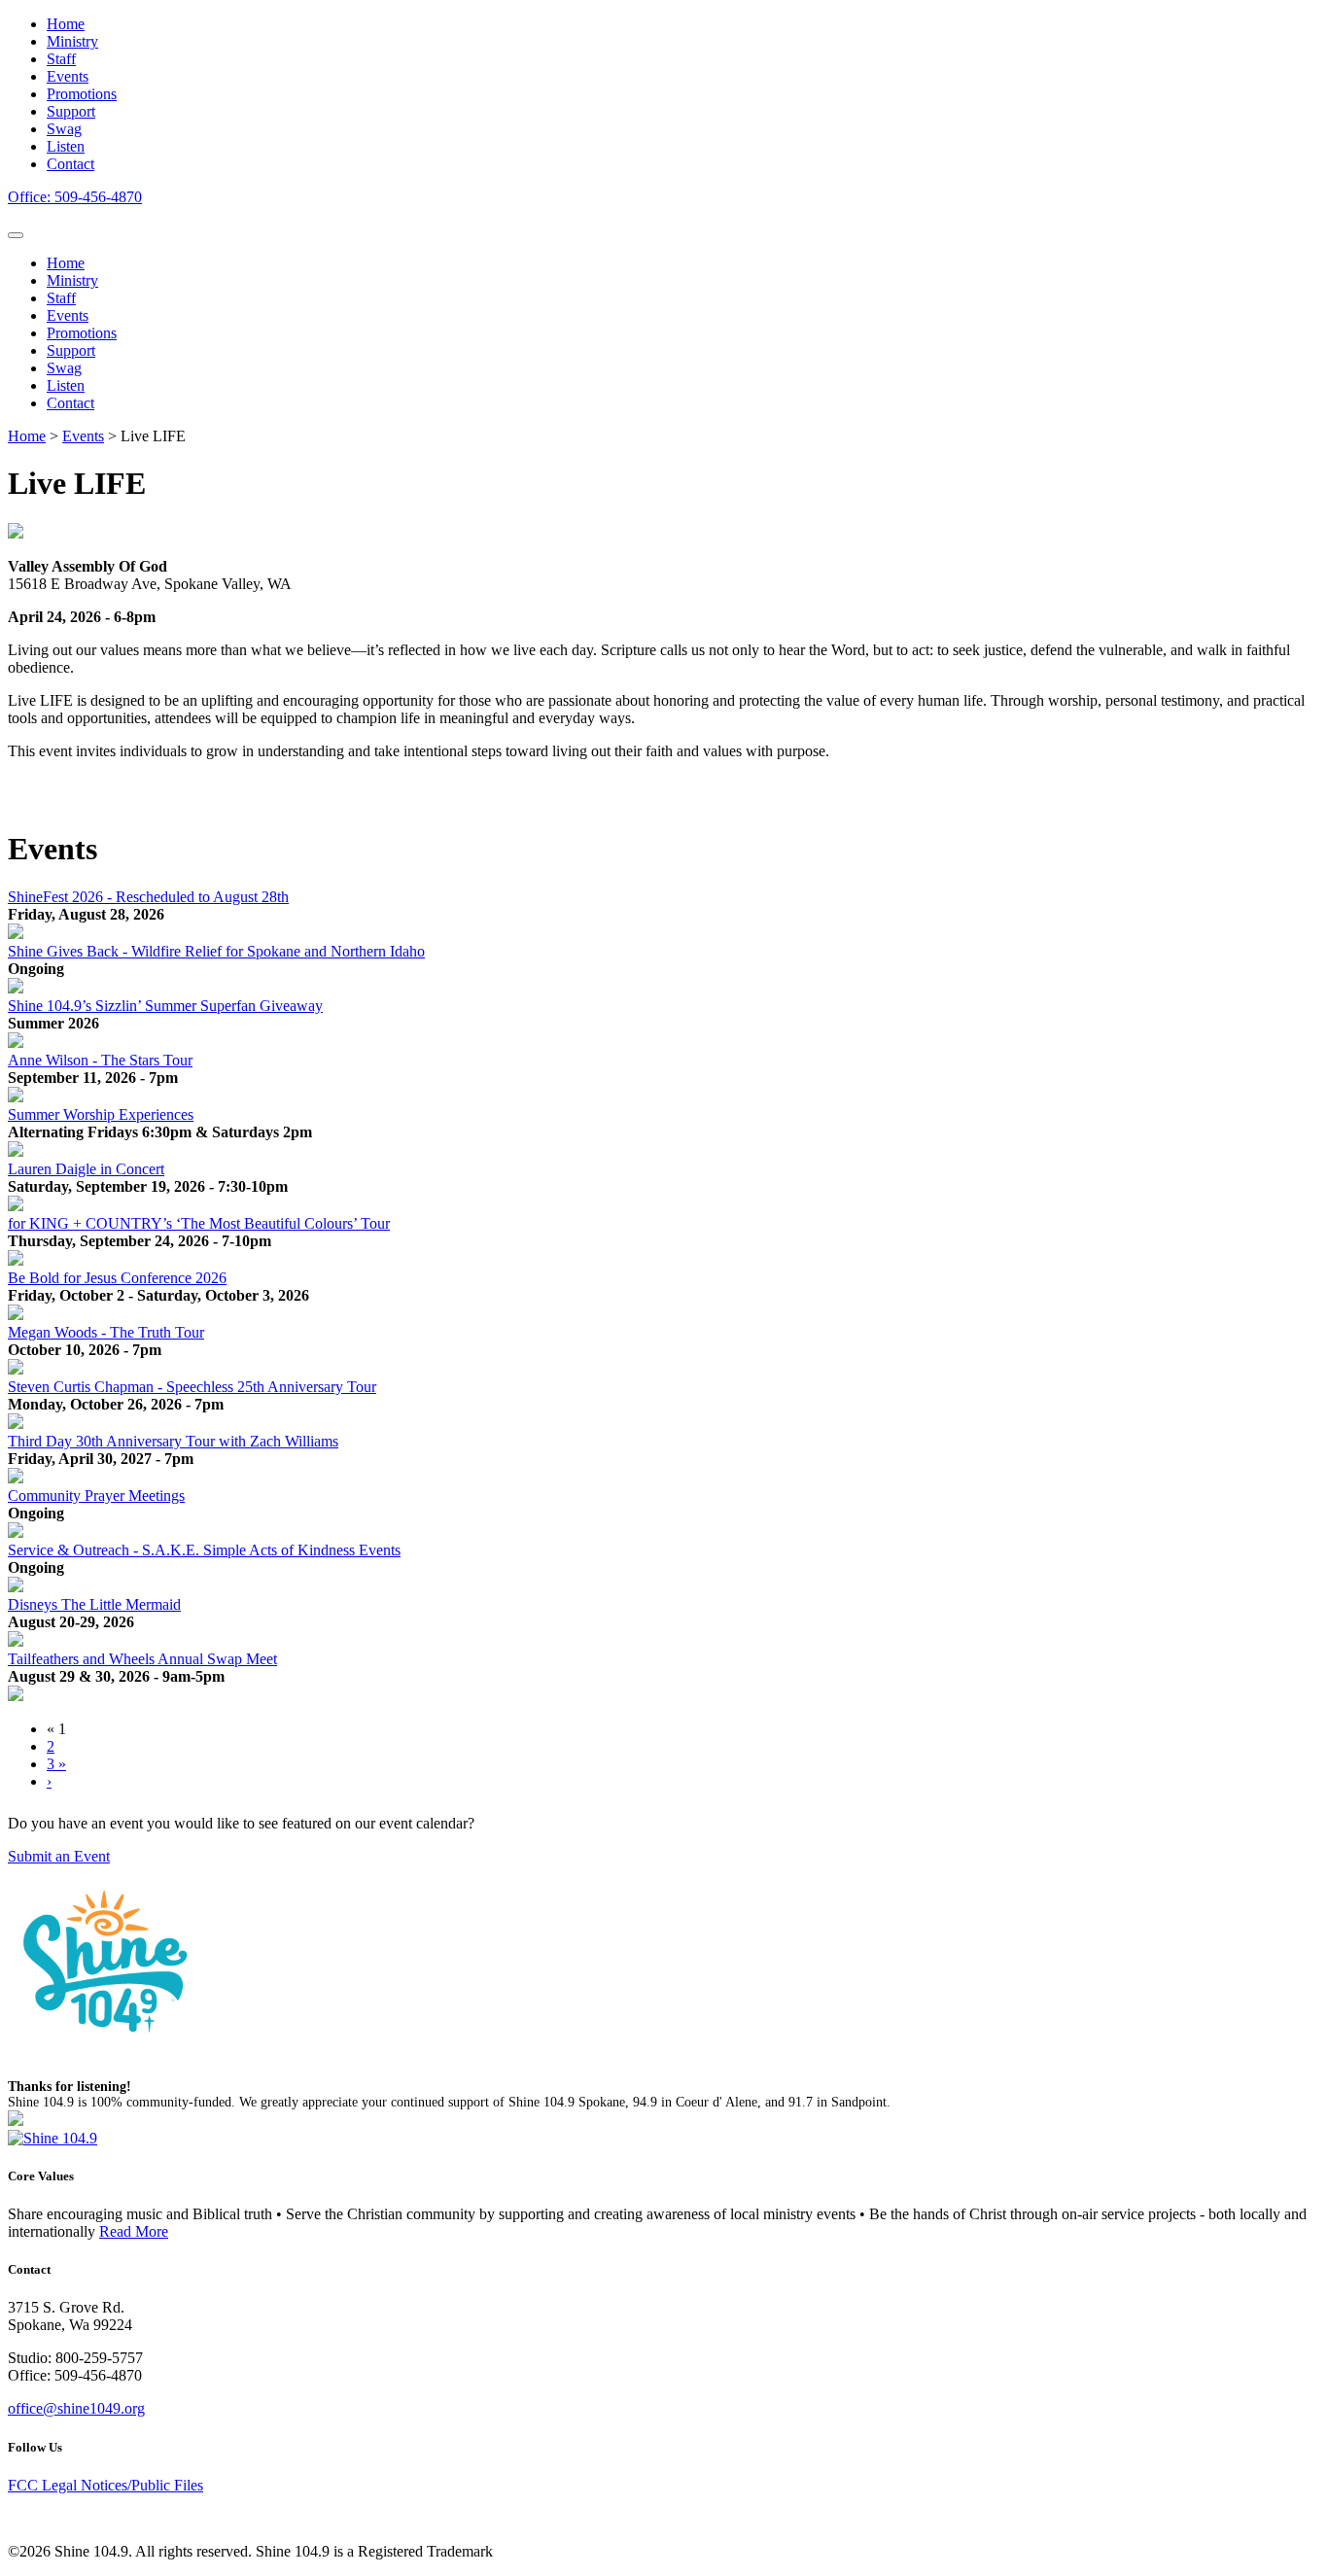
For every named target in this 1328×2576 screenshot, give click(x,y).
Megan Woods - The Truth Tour (106, 1332)
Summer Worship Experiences (101, 1114)
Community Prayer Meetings (96, 1496)
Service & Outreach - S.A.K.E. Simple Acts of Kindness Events (204, 1550)
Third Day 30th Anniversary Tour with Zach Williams (173, 1441)
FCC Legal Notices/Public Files (105, 2485)
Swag (64, 368)
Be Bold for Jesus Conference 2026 (117, 1278)
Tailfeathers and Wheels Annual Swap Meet (142, 1659)
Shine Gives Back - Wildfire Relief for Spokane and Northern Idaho (216, 951)
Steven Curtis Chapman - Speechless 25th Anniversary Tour (192, 1387)
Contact (70, 403)
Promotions (82, 333)
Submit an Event (59, 1856)
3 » (56, 1764)
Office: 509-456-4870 (75, 197)
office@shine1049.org (76, 2408)
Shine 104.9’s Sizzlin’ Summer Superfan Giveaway (165, 1006)
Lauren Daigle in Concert (86, 1169)
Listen (66, 385)
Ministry (72, 280)
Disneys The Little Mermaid (94, 1604)
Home (66, 263)
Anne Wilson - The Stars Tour (100, 1060)
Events (68, 315)
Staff (61, 298)
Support (71, 350)
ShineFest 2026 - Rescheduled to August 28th (148, 897)
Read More (134, 2231)
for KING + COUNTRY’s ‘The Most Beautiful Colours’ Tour (199, 1223)
